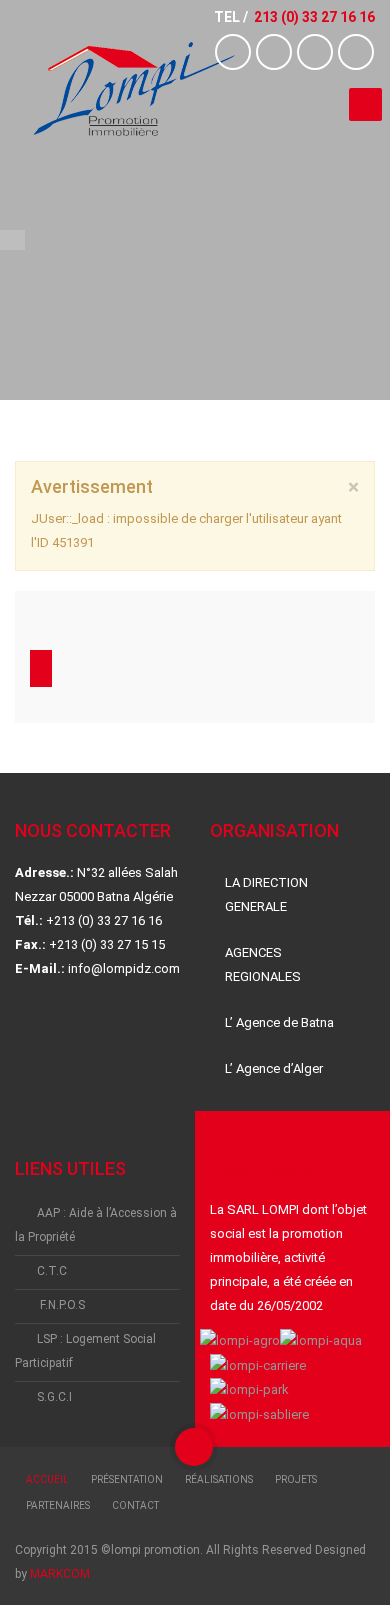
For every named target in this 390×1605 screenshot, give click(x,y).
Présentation (127, 1479)
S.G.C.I (54, 1397)
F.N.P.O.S (61, 1305)
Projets (296, 1479)
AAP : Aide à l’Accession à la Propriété (96, 1225)
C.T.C (52, 1271)
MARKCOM (60, 1574)
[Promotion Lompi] (133, 89)
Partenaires (58, 1505)
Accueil (47, 1479)
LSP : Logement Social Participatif (85, 1351)
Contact (135, 1505)
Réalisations (219, 1479)
